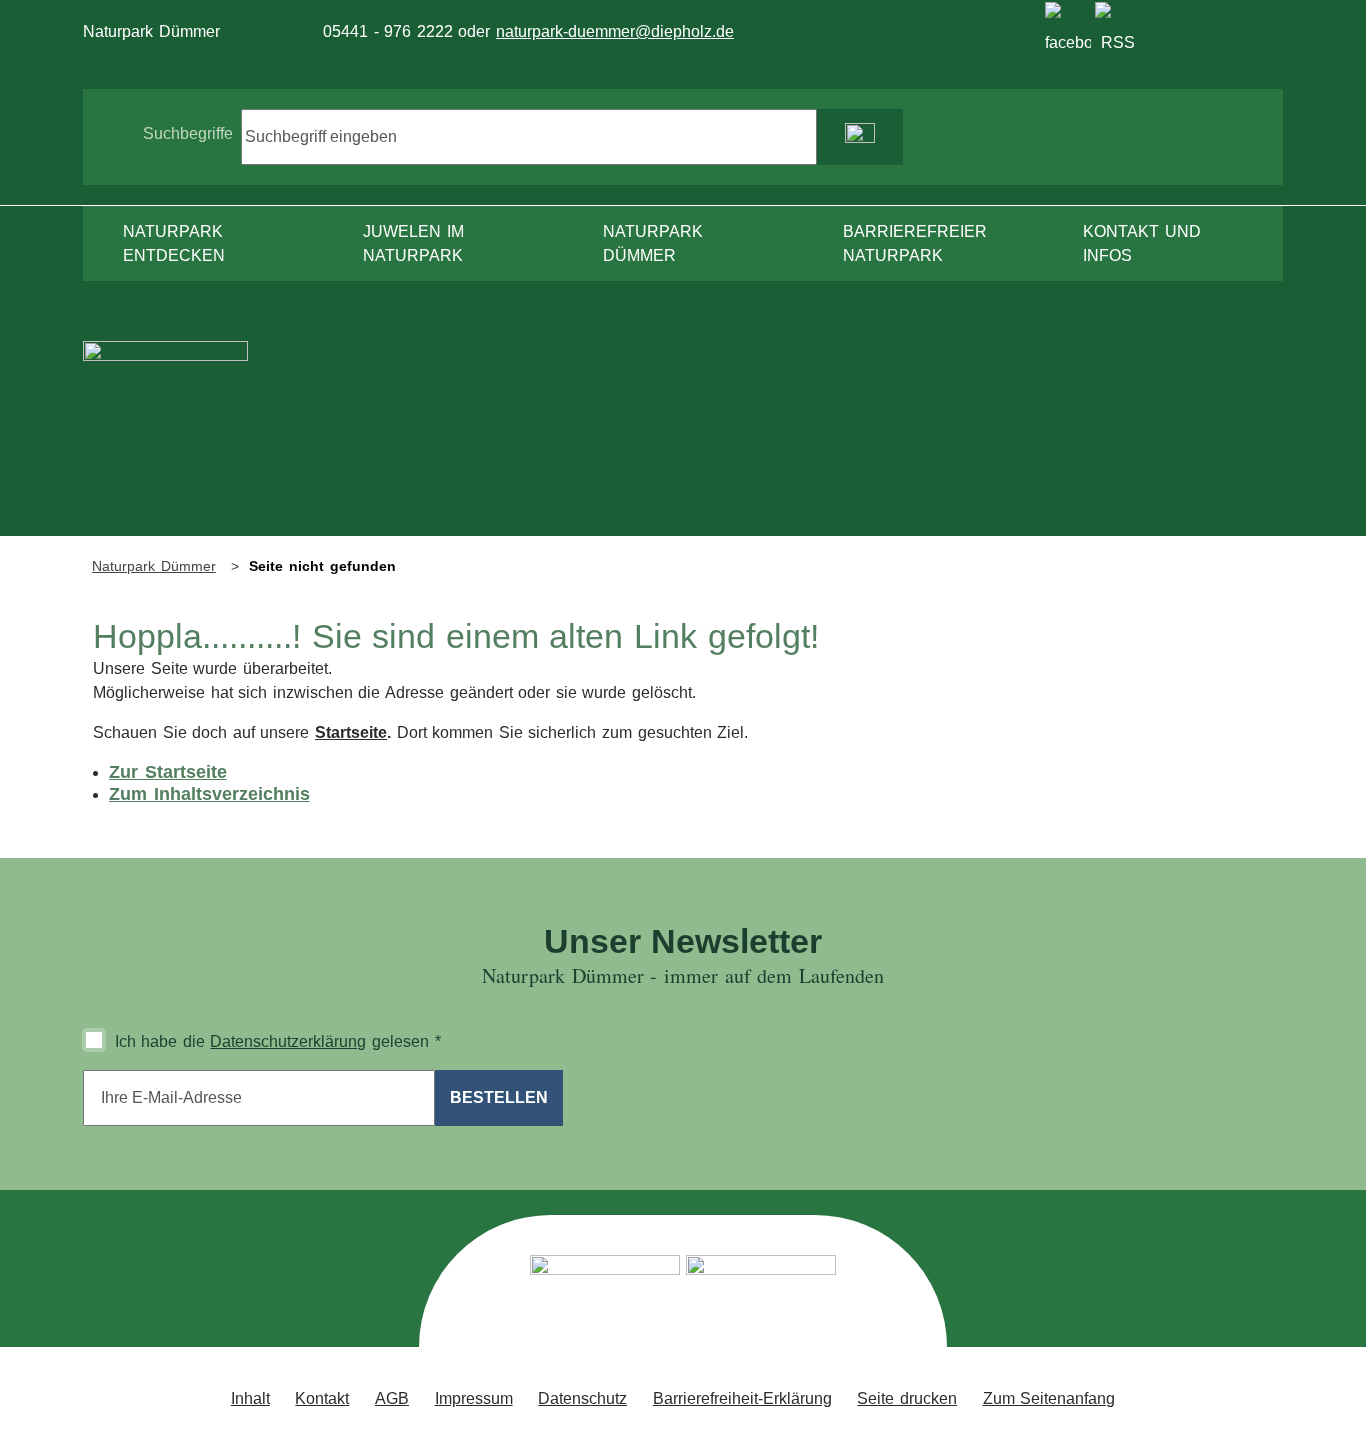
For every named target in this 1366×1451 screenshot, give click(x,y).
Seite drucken (907, 1398)
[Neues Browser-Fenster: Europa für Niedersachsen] (605, 1295)
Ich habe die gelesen (278, 1041)
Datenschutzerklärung (288, 1041)
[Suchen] (860, 137)
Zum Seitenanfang (1049, 1398)
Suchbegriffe (188, 133)
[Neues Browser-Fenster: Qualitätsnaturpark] (761, 1295)
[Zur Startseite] (165, 437)
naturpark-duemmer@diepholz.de (615, 31)
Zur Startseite (168, 772)
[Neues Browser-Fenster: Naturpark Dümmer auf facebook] (1068, 25)
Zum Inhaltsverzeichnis (209, 794)
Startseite (351, 732)
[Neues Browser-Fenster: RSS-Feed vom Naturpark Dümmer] (1118, 25)
